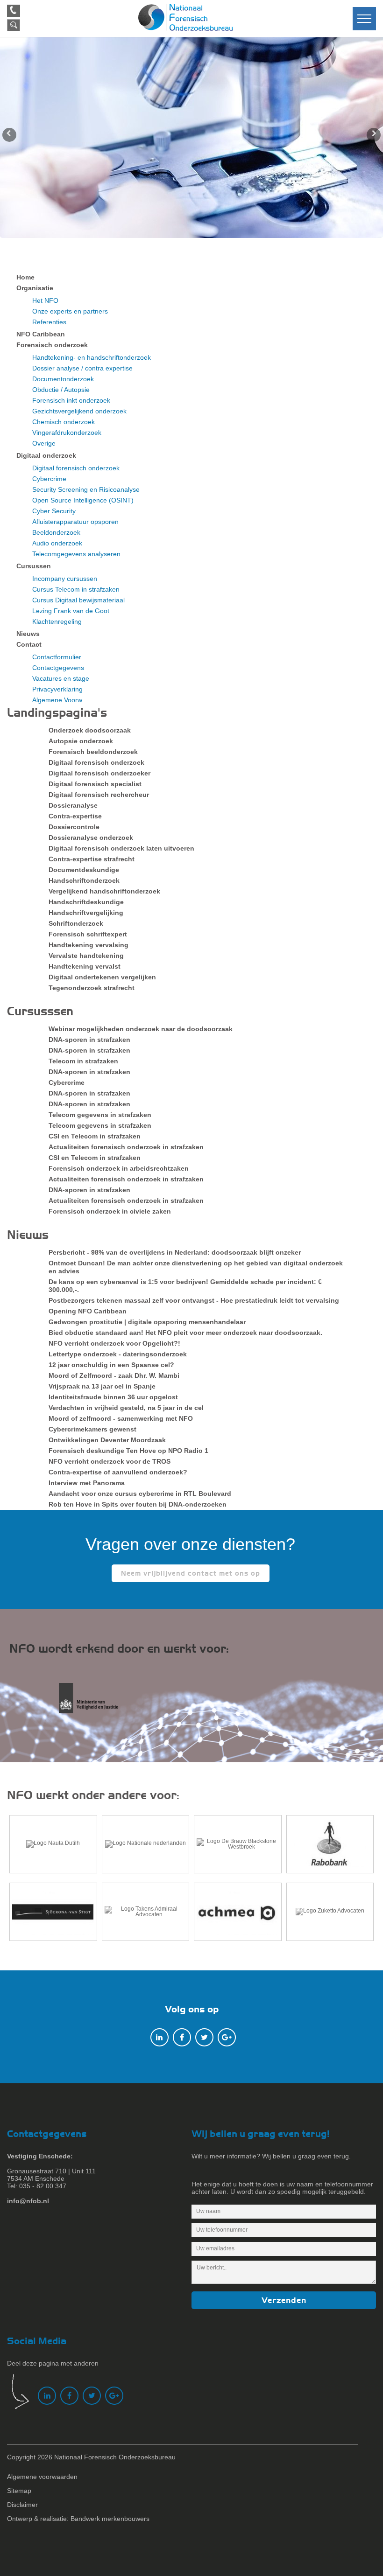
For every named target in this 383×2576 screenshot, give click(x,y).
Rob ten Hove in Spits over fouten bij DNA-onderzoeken (138, 1504)
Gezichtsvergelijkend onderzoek (79, 411)
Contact (29, 644)
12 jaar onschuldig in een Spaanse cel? (111, 1365)
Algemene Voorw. (58, 700)
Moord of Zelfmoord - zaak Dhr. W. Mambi (114, 1375)
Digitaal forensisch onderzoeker (99, 773)
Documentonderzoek (63, 379)
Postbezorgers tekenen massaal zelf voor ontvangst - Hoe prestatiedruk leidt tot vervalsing (194, 1300)
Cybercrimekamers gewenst (92, 1429)
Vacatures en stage (61, 678)
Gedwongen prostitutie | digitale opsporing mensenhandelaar (147, 1322)
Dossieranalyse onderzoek (91, 838)
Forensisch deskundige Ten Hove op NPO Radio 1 (128, 1451)
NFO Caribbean (41, 334)
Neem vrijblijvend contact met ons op (191, 1573)
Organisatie (35, 288)
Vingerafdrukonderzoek (67, 433)
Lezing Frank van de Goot (71, 611)
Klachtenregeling (57, 621)
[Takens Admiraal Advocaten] (146, 1912)
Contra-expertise (75, 816)
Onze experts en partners (70, 311)
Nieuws (28, 634)
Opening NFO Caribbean (88, 1311)
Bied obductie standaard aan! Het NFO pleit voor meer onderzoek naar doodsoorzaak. (185, 1333)
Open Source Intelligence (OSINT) (83, 500)
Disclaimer (22, 2505)
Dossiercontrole (74, 827)
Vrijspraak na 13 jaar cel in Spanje (102, 1386)
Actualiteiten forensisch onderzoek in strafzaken (126, 1147)
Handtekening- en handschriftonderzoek (92, 357)
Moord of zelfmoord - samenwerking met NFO (121, 1418)
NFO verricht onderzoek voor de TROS (110, 1461)
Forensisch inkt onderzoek (71, 400)
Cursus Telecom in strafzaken (76, 589)
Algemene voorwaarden (42, 2477)
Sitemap (19, 2491)
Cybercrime (49, 479)
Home (25, 277)
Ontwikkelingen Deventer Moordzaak (107, 1440)
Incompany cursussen (65, 579)
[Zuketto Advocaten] (330, 1912)
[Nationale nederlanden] (146, 1844)
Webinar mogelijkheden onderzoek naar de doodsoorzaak (141, 1029)
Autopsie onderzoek (81, 741)
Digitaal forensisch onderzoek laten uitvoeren (121, 848)
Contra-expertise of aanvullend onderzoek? (118, 1472)
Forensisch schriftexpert (88, 934)
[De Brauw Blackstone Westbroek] (238, 1844)
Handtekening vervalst (85, 966)
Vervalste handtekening (86, 956)
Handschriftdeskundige (86, 902)
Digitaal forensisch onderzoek (76, 468)
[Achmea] (238, 1912)
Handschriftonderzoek (84, 880)
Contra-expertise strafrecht (92, 859)
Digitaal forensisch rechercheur (99, 795)
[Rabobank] (330, 1844)
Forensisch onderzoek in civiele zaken (110, 1211)
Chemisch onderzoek (64, 422)
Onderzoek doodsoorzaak (90, 730)
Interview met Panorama (87, 1483)
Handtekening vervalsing (89, 945)
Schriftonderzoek (76, 923)
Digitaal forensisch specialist (95, 784)
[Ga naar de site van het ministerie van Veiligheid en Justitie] (97, 1703)
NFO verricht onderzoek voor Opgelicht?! (114, 1343)
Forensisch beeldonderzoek (93, 752)
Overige (44, 443)
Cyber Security (54, 511)
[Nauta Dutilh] (53, 1844)
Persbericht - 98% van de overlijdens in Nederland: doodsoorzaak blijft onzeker (175, 1252)
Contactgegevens (58, 668)
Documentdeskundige (84, 870)
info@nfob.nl (28, 2201)
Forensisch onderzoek (52, 345)
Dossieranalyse (73, 805)
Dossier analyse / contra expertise (82, 368)
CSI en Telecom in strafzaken (95, 1136)
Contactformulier (57, 657)
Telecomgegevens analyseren (76, 554)
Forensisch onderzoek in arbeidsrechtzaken (119, 1168)
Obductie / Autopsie (61, 390)
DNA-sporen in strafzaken (89, 1040)
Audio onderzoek (57, 543)
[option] (191, 138)
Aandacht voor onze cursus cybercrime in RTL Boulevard (140, 1494)
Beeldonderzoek (56, 532)
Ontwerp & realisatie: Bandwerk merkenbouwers (78, 2519)
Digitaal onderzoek (46, 455)
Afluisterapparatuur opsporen (75, 522)
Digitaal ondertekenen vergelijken (102, 977)
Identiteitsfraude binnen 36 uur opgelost (113, 1397)
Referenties (49, 322)
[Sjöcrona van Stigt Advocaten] (53, 1912)
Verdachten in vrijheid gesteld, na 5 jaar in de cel (126, 1408)
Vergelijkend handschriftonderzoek (104, 891)
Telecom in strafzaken (83, 1061)
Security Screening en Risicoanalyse (86, 489)
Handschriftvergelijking (86, 913)
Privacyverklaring (57, 689)
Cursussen (34, 566)
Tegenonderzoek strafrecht (92, 988)
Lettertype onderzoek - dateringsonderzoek (118, 1354)
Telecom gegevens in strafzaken (100, 1115)
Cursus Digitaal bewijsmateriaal (78, 600)
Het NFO (45, 300)
